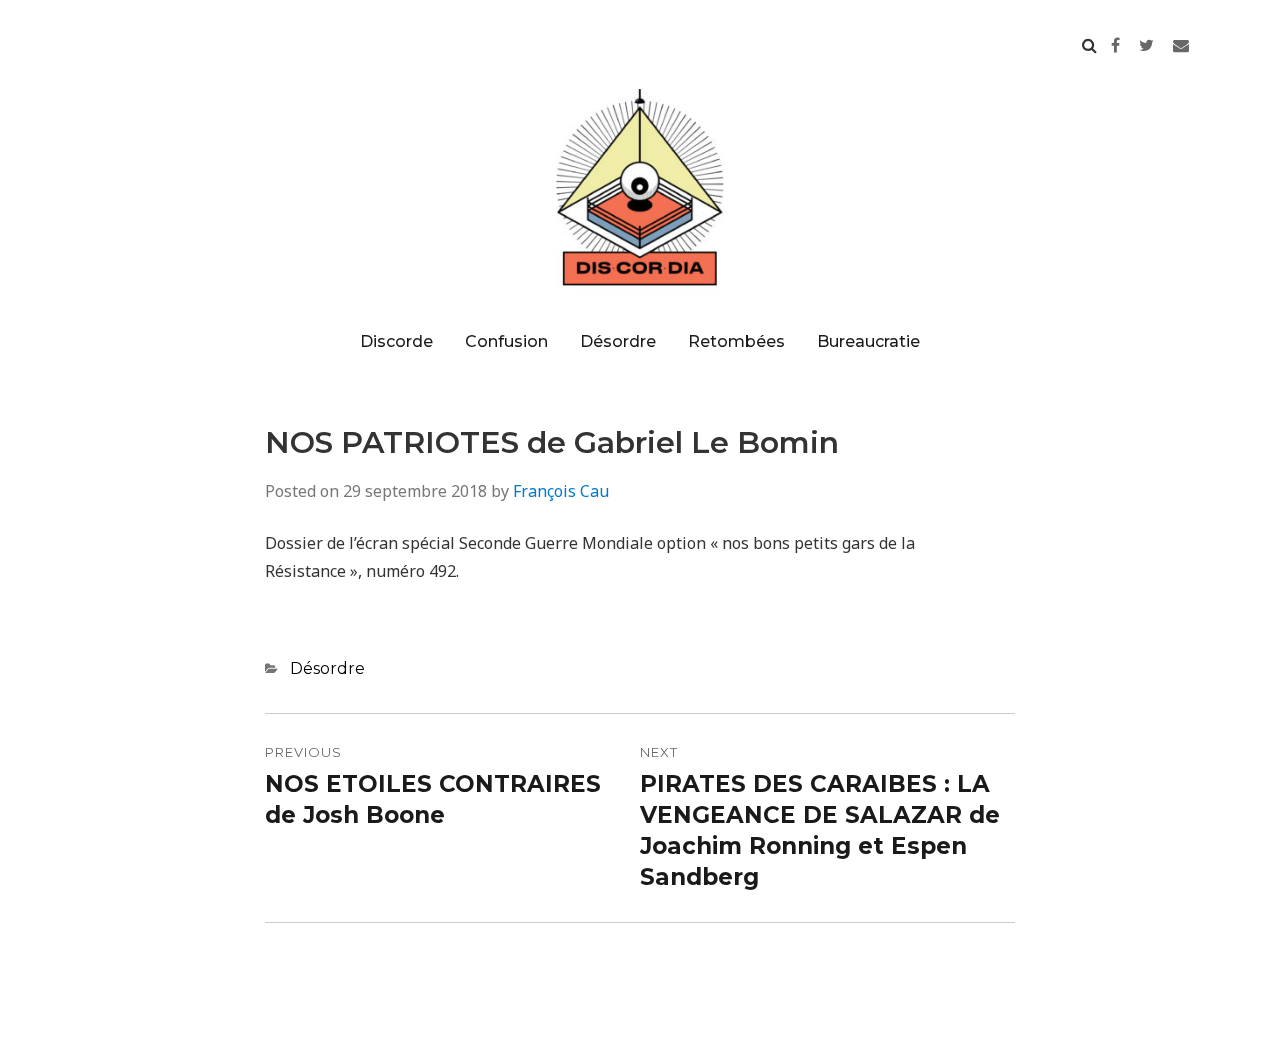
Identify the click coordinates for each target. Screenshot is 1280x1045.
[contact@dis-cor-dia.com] (1181, 45)
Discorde (396, 341)
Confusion (506, 341)
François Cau (561, 491)
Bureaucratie (868, 341)
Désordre (618, 341)
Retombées (736, 341)
